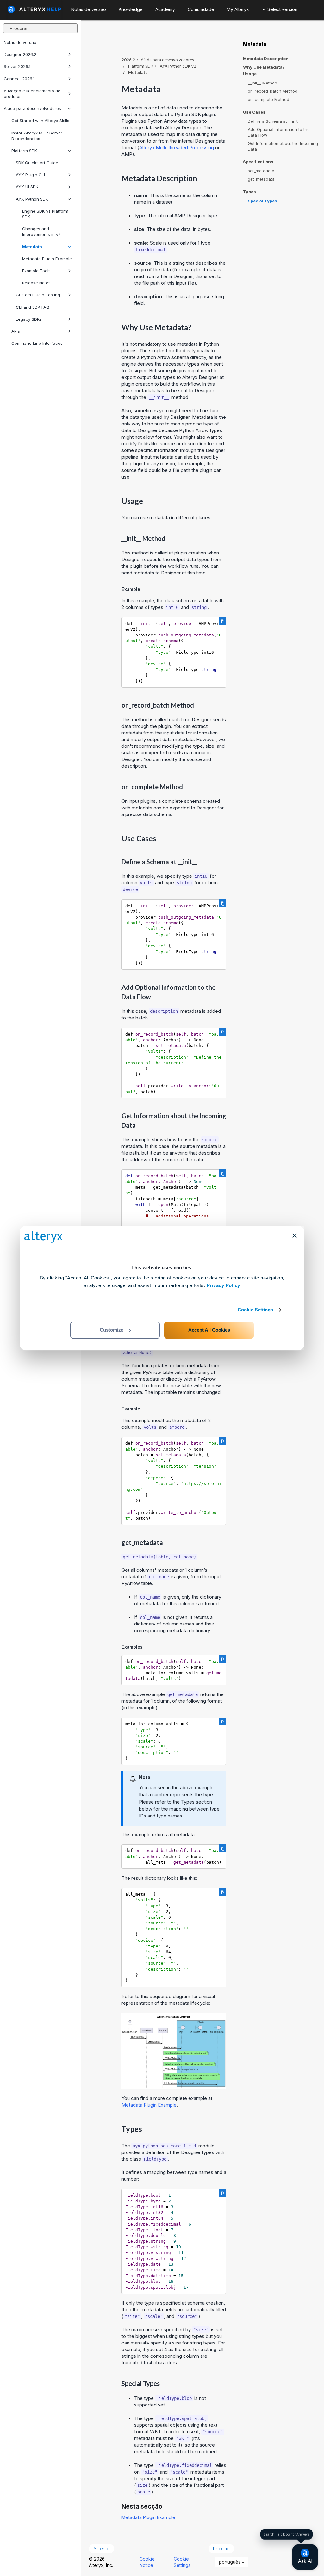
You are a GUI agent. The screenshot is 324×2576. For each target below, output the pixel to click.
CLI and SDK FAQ (33, 307)
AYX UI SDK (27, 187)
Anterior (102, 2549)
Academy (165, 9)
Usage (250, 74)
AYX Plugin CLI (30, 175)
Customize (112, 1330)
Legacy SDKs (29, 319)
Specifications (258, 162)
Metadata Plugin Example (47, 259)
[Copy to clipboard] (222, 621)
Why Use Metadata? (264, 67)
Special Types (262, 201)
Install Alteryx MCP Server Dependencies (37, 136)
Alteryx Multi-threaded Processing (177, 148)
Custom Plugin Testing (38, 295)
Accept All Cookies (209, 1330)
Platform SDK (24, 151)
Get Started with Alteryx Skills (40, 121)
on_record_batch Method (273, 91)
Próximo (221, 2549)
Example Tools (36, 271)
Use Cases (254, 112)
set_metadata (261, 171)
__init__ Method (262, 83)
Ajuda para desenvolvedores (32, 108)
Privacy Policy (223, 1285)
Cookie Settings (255, 1310)
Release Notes (36, 283)
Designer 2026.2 (20, 54)
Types (249, 192)
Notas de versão (20, 42)
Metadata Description (266, 59)
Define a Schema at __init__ (275, 121)
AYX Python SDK (32, 199)
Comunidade (201, 9)
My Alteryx (238, 9)
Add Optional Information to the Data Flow (279, 132)
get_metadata (261, 179)
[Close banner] (295, 1235)
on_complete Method (268, 99)
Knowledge (131, 9)
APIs (16, 331)
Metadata (32, 247)
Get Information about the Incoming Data (283, 146)
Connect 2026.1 (19, 79)
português (230, 2562)
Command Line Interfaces (37, 343)
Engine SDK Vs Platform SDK (45, 214)
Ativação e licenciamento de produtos (32, 94)
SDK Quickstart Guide (37, 163)
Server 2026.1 (17, 66)
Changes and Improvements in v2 (41, 232)
